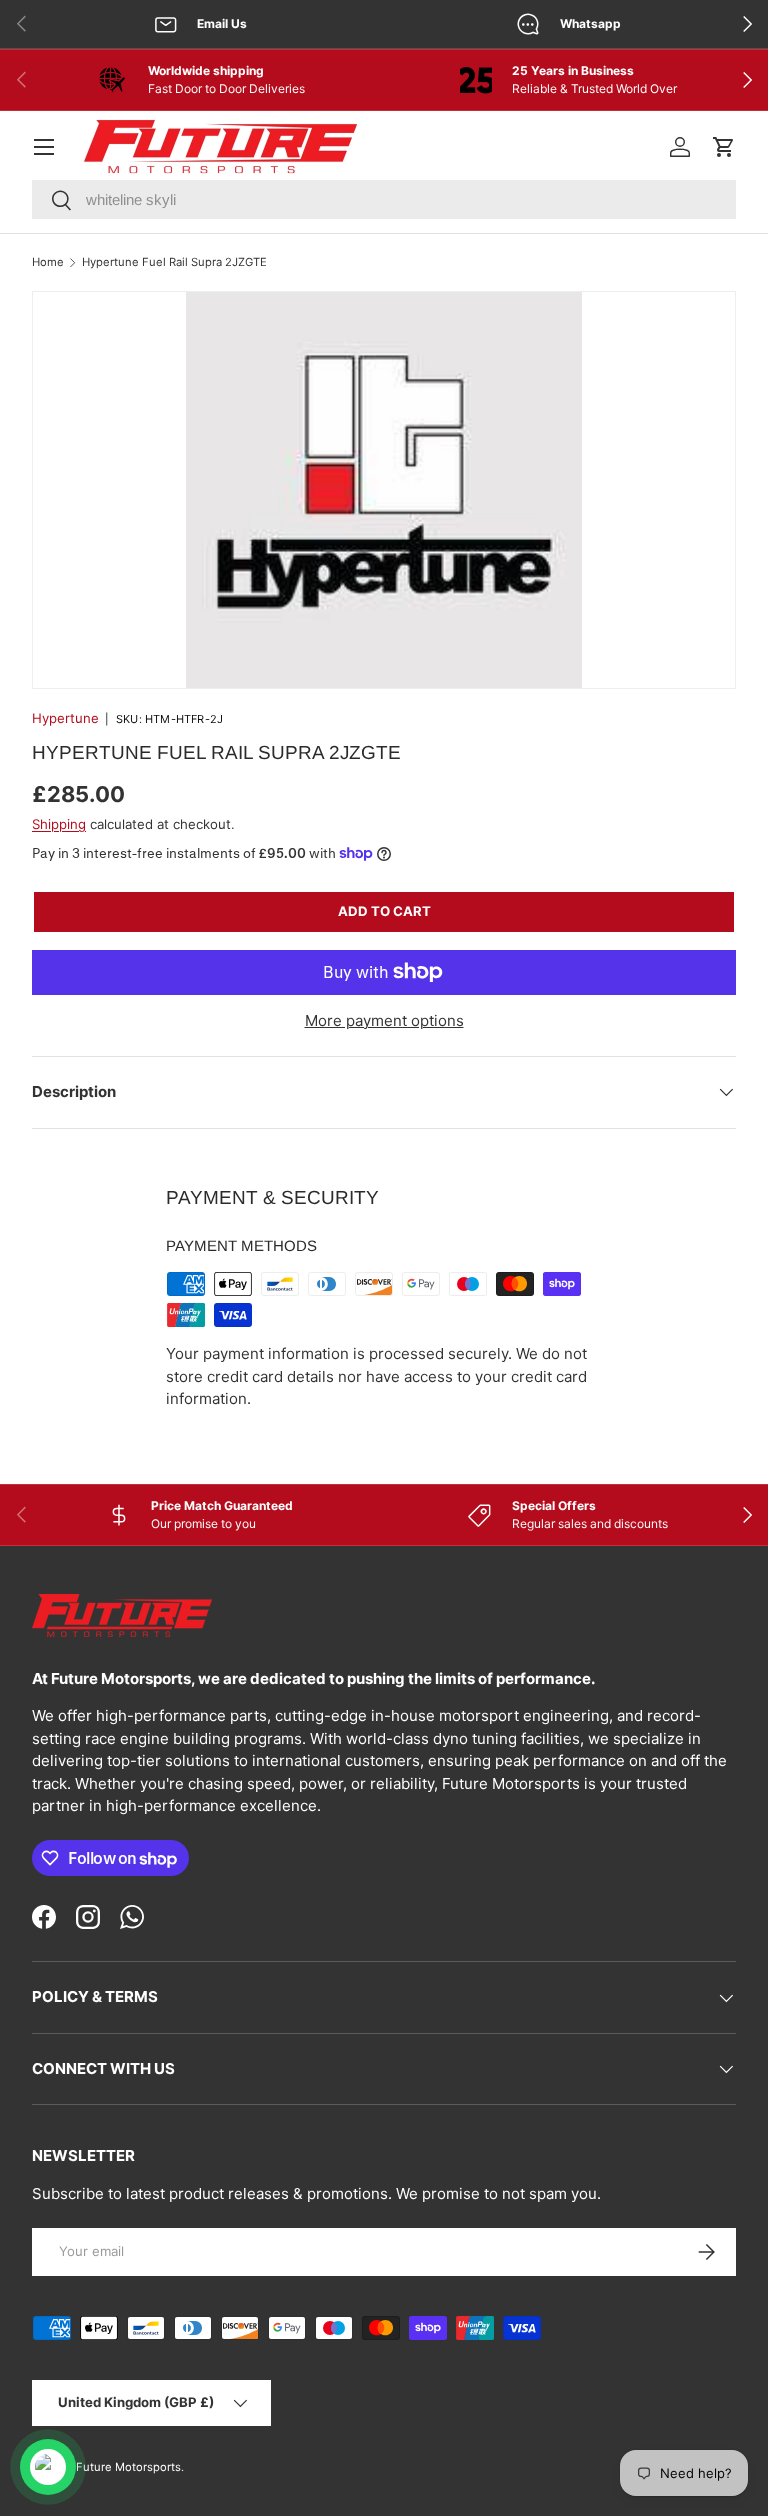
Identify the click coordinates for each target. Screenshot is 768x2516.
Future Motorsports (128, 2467)
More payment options (384, 1020)
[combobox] (384, 199)
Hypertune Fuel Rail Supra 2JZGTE (174, 262)
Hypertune (65, 718)
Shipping (59, 824)
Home (48, 262)
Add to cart (384, 911)
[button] (724, 147)
